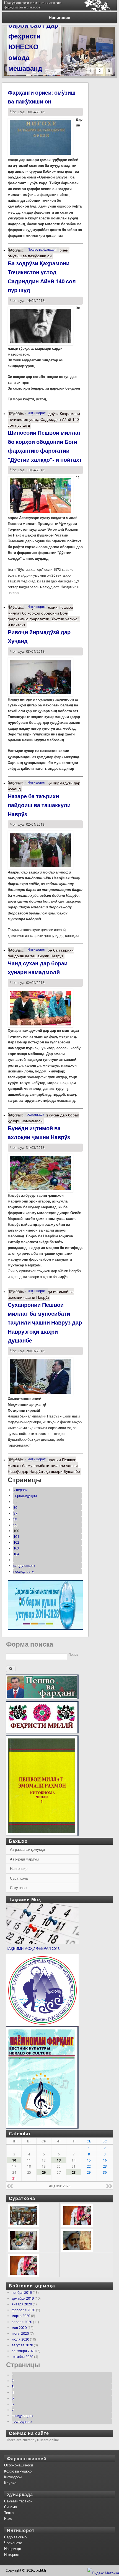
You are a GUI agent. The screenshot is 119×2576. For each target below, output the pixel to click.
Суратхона (19, 1878)
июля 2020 (20, 2339)
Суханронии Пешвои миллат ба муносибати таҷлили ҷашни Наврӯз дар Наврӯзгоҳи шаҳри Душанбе (45, 1323)
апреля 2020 (22, 2322)
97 (15, 1513)
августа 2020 (22, 2345)
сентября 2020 (24, 2351)
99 (15, 1525)
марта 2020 (21, 2316)
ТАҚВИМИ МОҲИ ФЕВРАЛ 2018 (33, 1949)
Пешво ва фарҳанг (42, 250)
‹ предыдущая (25, 1496)
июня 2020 (20, 2333)
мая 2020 (19, 2328)
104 (16, 1554)
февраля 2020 (23, 2310)
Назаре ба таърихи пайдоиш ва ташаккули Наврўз (39, 805)
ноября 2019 (22, 2293)
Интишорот (37, 413)
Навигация (59, 18)
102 (16, 1542)
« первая (20, 1490)
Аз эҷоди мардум (24, 1859)
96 (15, 1508)
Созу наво (18, 1888)
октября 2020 (22, 2357)
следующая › (24, 1566)
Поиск (73, 1655)
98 (15, 1519)
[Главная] (60, 9)
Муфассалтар (39, 253)
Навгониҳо (19, 1869)
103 (16, 1548)
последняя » (24, 1571)
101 (16, 1537)
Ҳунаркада (36, 1115)
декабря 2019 (23, 2298)
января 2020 (22, 2304)
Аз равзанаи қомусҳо (27, 1850)
